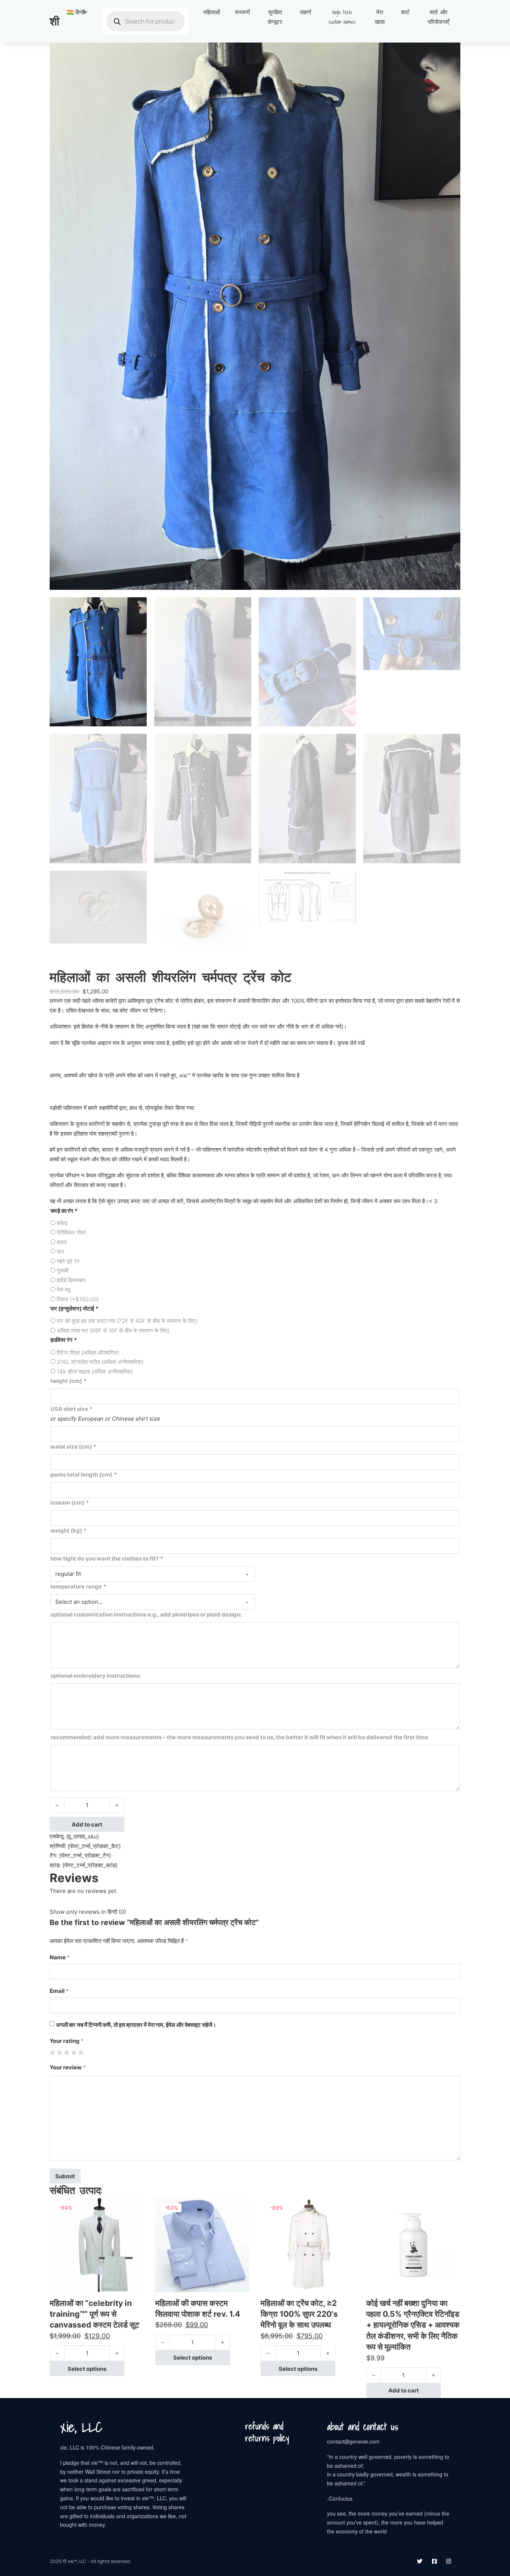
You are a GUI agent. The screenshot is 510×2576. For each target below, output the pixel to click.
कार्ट (405, 12)
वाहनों (306, 12)
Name (60, 1957)
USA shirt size (71, 1409)
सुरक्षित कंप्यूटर (275, 17)
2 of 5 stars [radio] (60, 2052)
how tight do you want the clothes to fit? (107, 1558)
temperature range (78, 1586)
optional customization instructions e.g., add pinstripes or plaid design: (146, 1614)
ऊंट (61, 1251)
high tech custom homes (342, 17)
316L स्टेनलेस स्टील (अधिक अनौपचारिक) (100, 1362)
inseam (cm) (69, 1503)
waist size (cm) (73, 1447)
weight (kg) (68, 1530)
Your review (68, 2067)
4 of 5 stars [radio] (74, 2052)
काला (62, 1242)
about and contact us (363, 2427)
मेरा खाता (380, 17)
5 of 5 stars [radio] (81, 2052)
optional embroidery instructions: (96, 1676)
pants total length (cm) (83, 1475)
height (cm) (68, 1381)
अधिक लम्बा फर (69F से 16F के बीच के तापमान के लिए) (113, 1331)
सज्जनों (242, 12)
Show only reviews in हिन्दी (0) (88, 1912)
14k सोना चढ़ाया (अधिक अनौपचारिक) (95, 1372)
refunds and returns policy (267, 2432)
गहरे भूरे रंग (68, 1261)
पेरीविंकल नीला (71, 1232)
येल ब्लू (63, 1289)
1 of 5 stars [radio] (52, 2052)
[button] (450, 53)
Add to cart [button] (404, 2390)
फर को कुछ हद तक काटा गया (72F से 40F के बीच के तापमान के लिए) (127, 1321)
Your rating (67, 2041)
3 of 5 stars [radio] (67, 2052)
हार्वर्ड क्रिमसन (71, 1280)
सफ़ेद (62, 1223)
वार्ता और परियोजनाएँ (439, 17)
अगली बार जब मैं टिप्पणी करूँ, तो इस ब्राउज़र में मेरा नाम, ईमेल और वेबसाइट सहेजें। (136, 2025)
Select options (87, 2369)
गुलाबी (63, 1270)
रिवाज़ (78, 1299)
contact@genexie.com (353, 2441)
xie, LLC (81, 2427)
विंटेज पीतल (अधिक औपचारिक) (88, 1353)
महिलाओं (212, 12)
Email (59, 1991)
